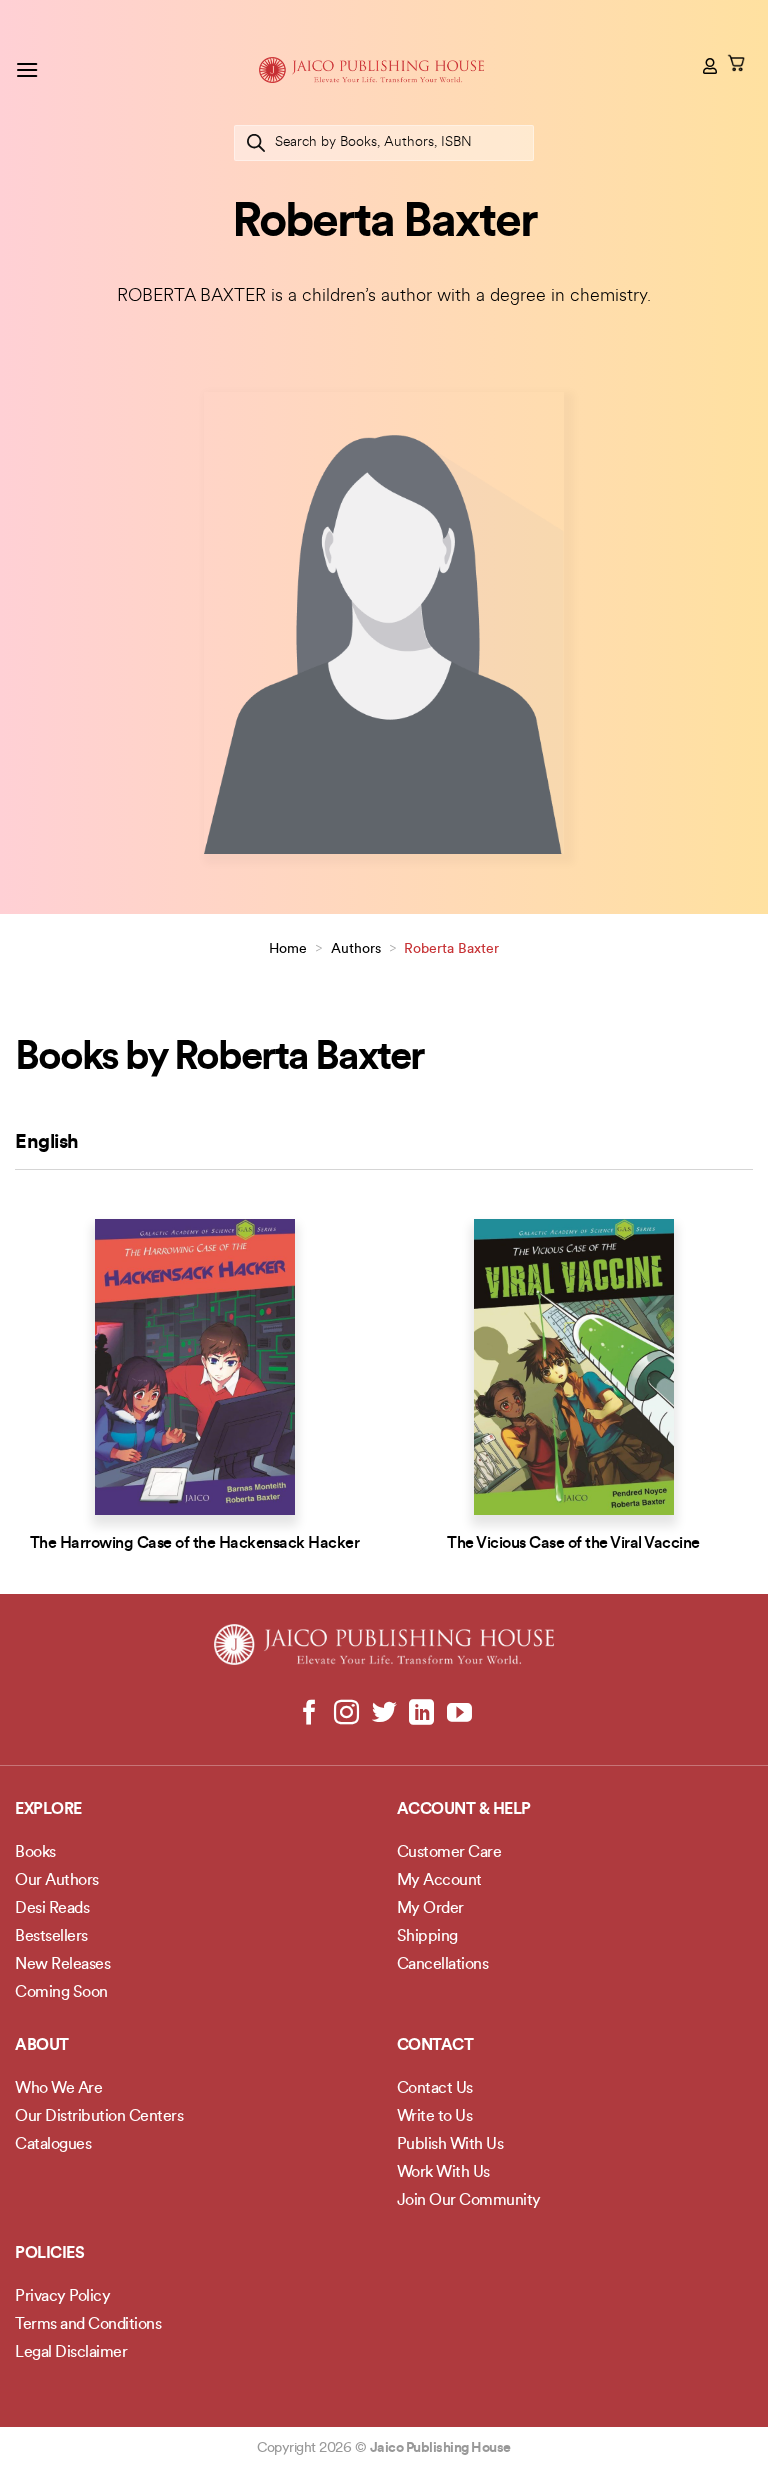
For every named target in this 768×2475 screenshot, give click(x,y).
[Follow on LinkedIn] (421, 1714)
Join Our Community (469, 2201)
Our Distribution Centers (99, 2117)
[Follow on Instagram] (346, 1714)
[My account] (711, 66)
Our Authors (57, 1881)
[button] (27, 69)
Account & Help (464, 1810)
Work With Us (443, 2173)
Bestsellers (51, 1937)
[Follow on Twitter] (384, 1714)
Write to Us (435, 2117)
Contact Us (435, 2089)
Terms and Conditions (88, 2325)
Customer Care (449, 1853)
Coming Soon (61, 1993)
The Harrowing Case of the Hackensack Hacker (195, 1544)
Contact (435, 2046)
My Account (439, 1881)
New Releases (62, 1965)
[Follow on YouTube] (458, 1714)
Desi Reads (52, 1909)
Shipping (427, 1937)
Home (288, 949)
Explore (48, 1810)
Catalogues (53, 2145)
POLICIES (49, 2254)
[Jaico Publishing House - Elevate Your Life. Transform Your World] (371, 70)
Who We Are (58, 2089)
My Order (430, 1909)
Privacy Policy (62, 2297)
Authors (356, 949)
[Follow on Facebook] (309, 1714)
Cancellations (443, 1965)
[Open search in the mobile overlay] (384, 143)
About (42, 2046)
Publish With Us (450, 2145)
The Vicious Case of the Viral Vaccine (573, 1544)
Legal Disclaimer (71, 2353)
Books (35, 1853)
